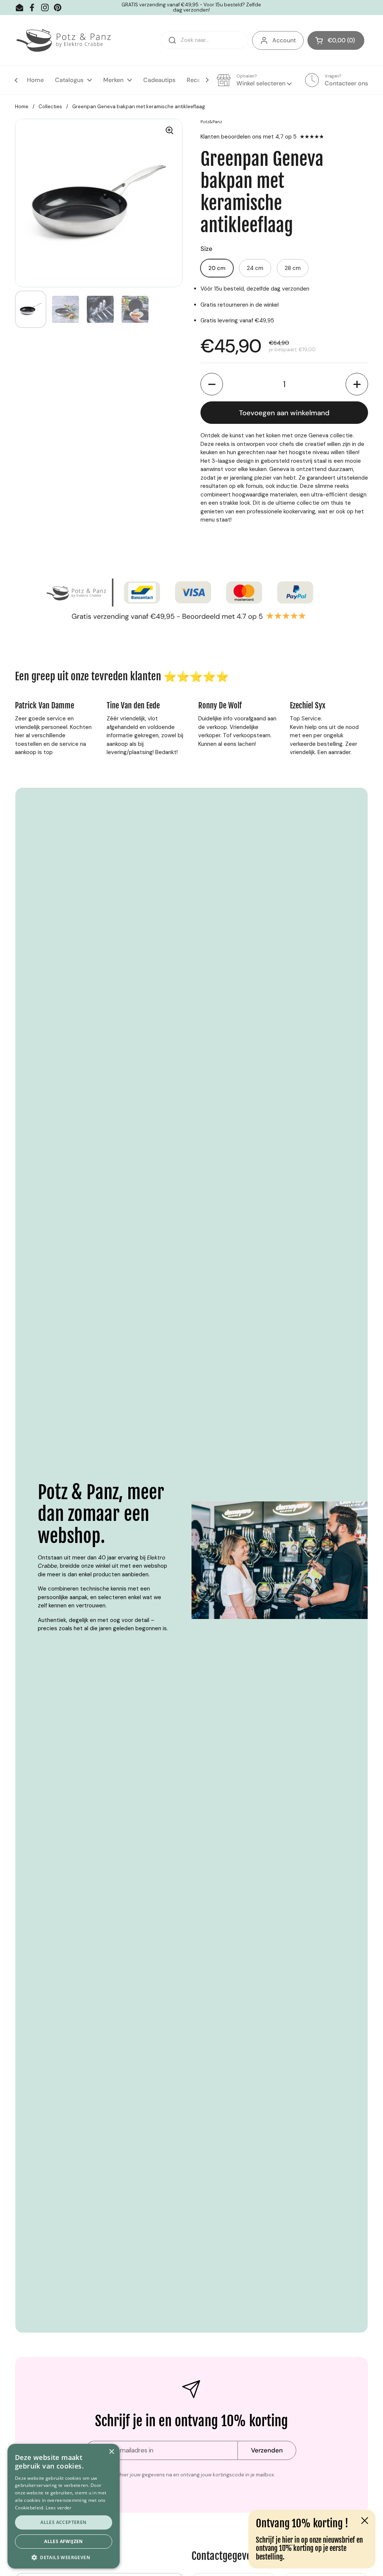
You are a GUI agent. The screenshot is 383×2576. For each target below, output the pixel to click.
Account (284, 40)
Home (22, 107)
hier (287, 2540)
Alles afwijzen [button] (64, 2541)
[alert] (64, 2506)
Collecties (50, 107)
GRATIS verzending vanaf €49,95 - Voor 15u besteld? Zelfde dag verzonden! (191, 8)
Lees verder (59, 2508)
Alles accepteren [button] (63, 2522)
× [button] (111, 2452)
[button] (336, 40)
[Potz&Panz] (65, 40)
